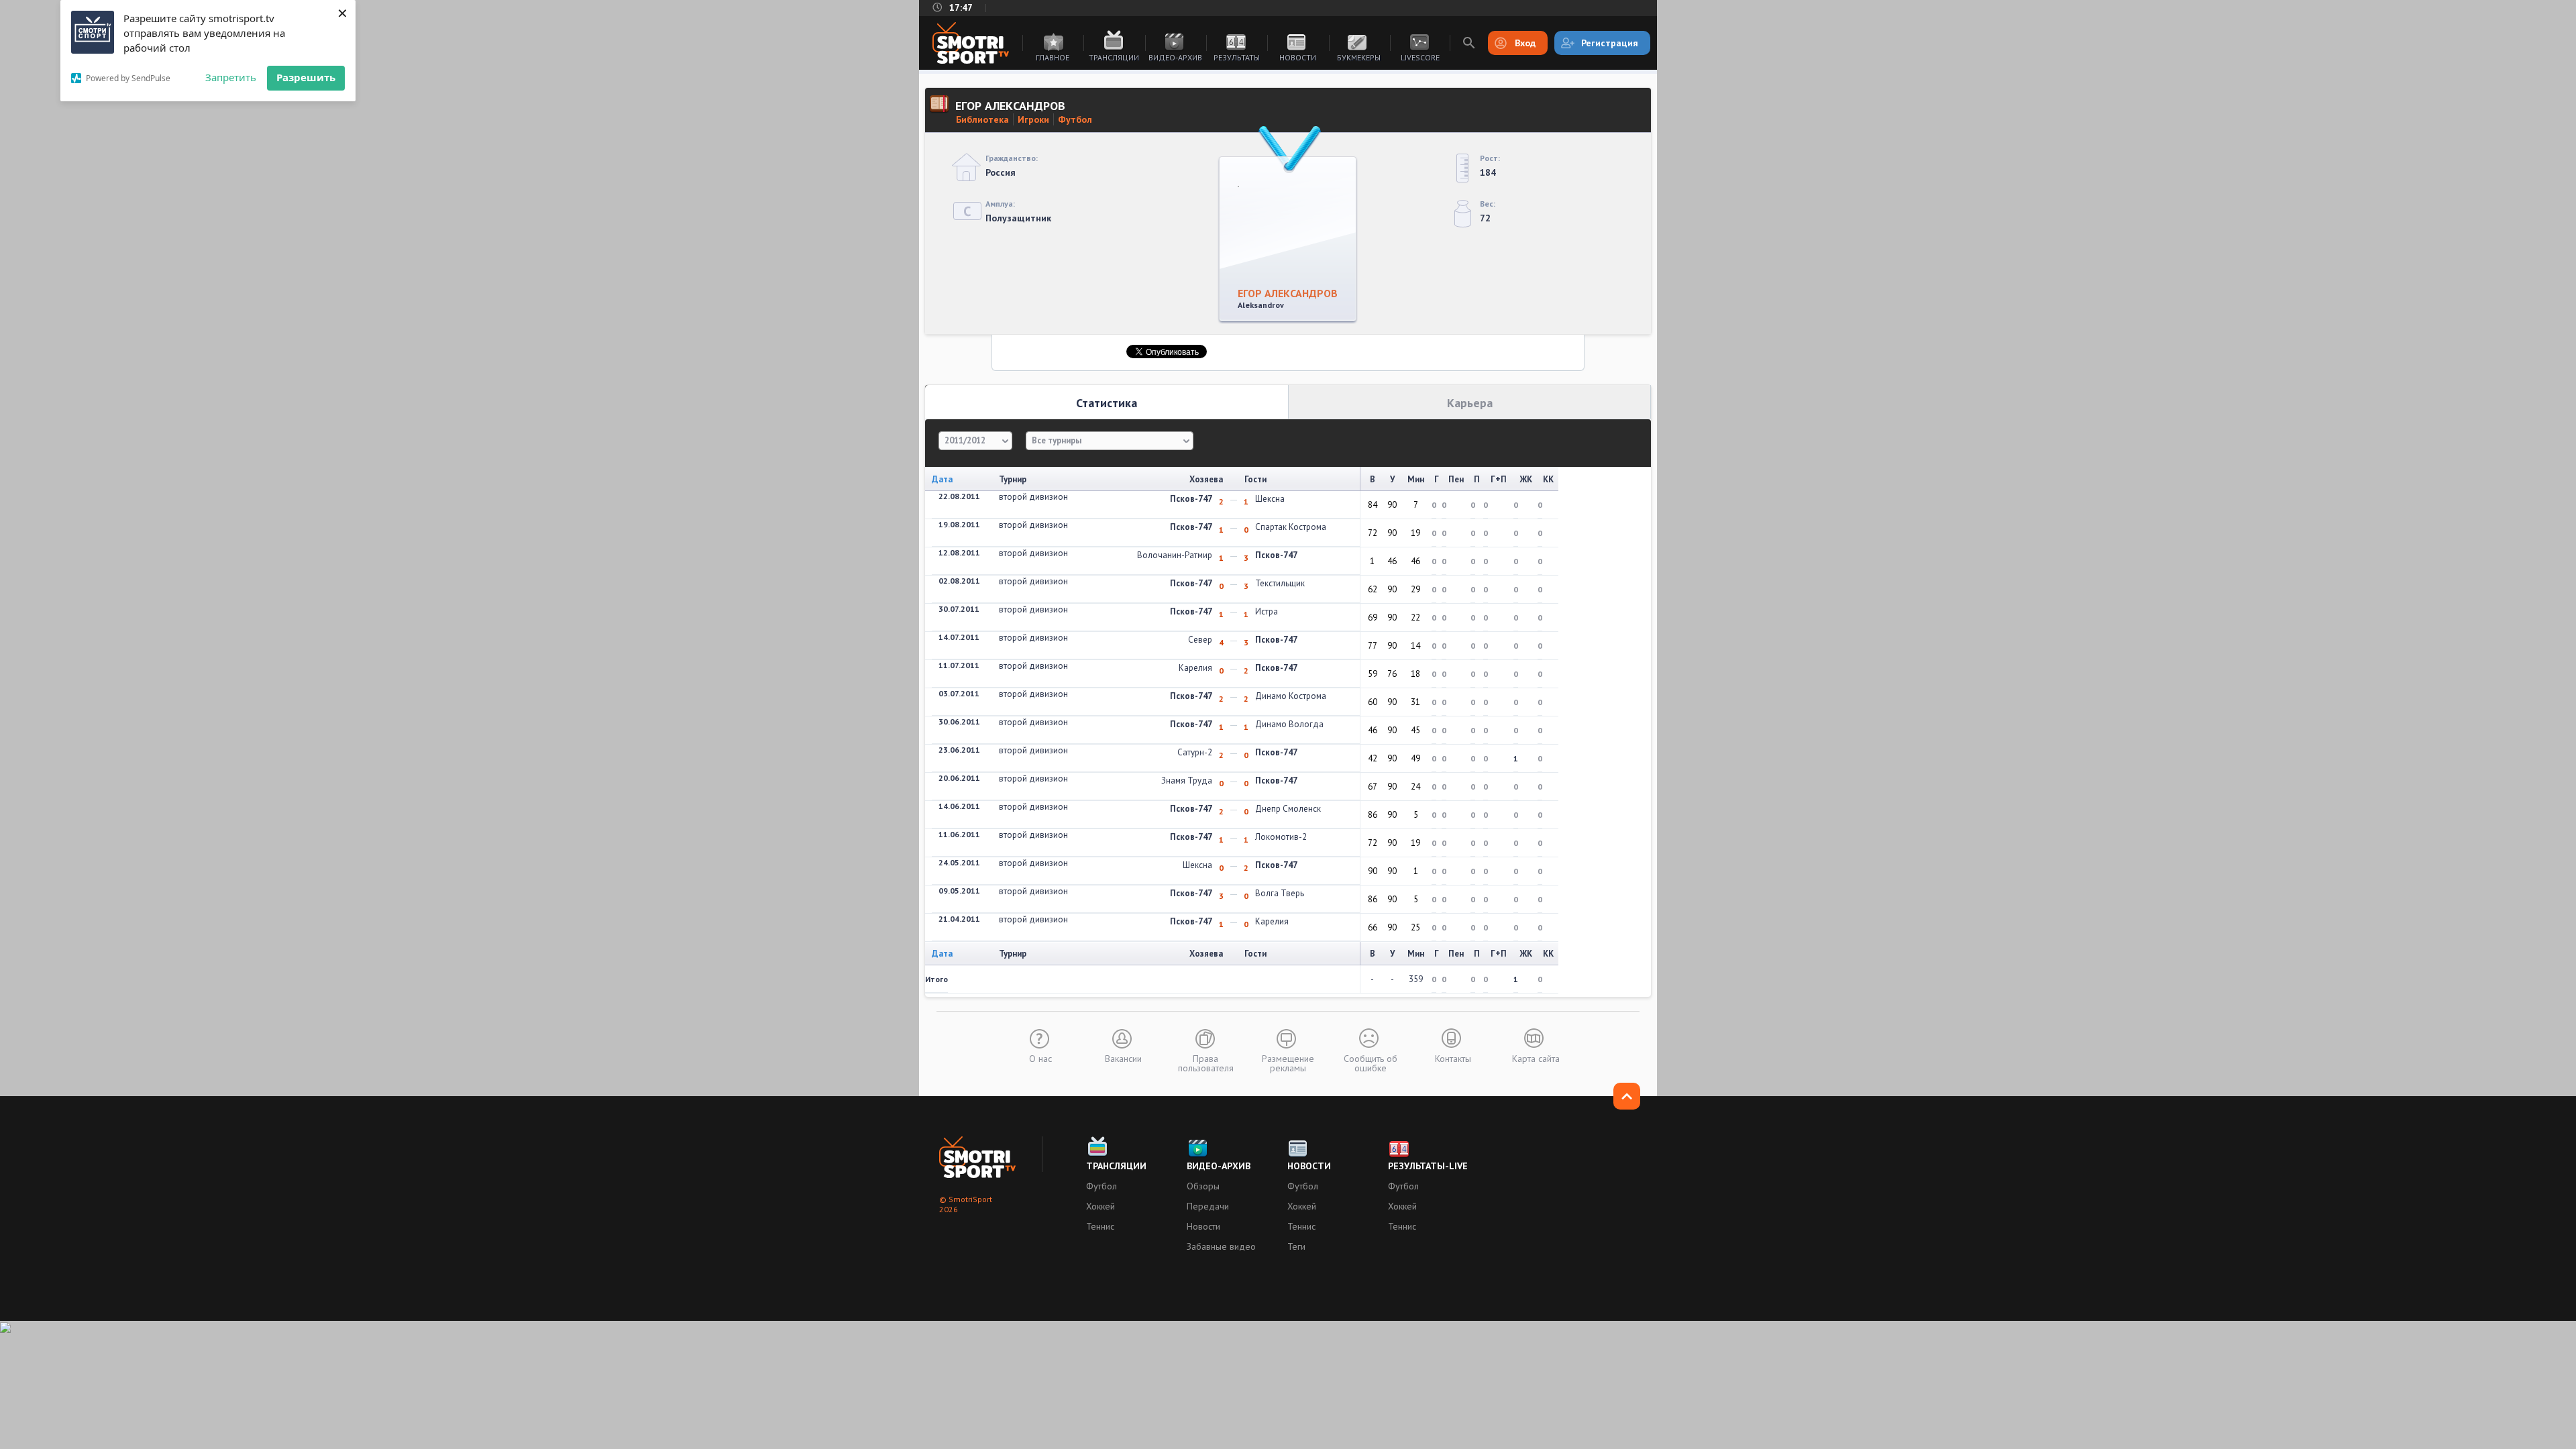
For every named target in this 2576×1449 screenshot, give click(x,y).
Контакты (1453, 1058)
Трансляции (1114, 57)
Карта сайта (1536, 1058)
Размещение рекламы (1288, 1063)
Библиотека (982, 119)
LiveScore (1420, 57)
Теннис (1100, 1226)
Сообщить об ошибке (1371, 1063)
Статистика (1107, 403)
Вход (1525, 43)
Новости (1298, 57)
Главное (1053, 57)
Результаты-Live (1428, 1166)
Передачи (1208, 1206)
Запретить (231, 77)
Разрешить (306, 77)
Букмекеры (1359, 57)
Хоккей (1101, 1206)
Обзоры (1203, 1186)
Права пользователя (1206, 1063)
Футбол (1075, 119)
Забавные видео (1221, 1246)
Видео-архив (1175, 57)
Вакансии (1123, 1058)
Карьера (1470, 403)
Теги (1296, 1246)
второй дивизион (1033, 497)
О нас (1040, 1058)
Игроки (1033, 119)
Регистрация (1610, 43)
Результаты (1237, 57)
